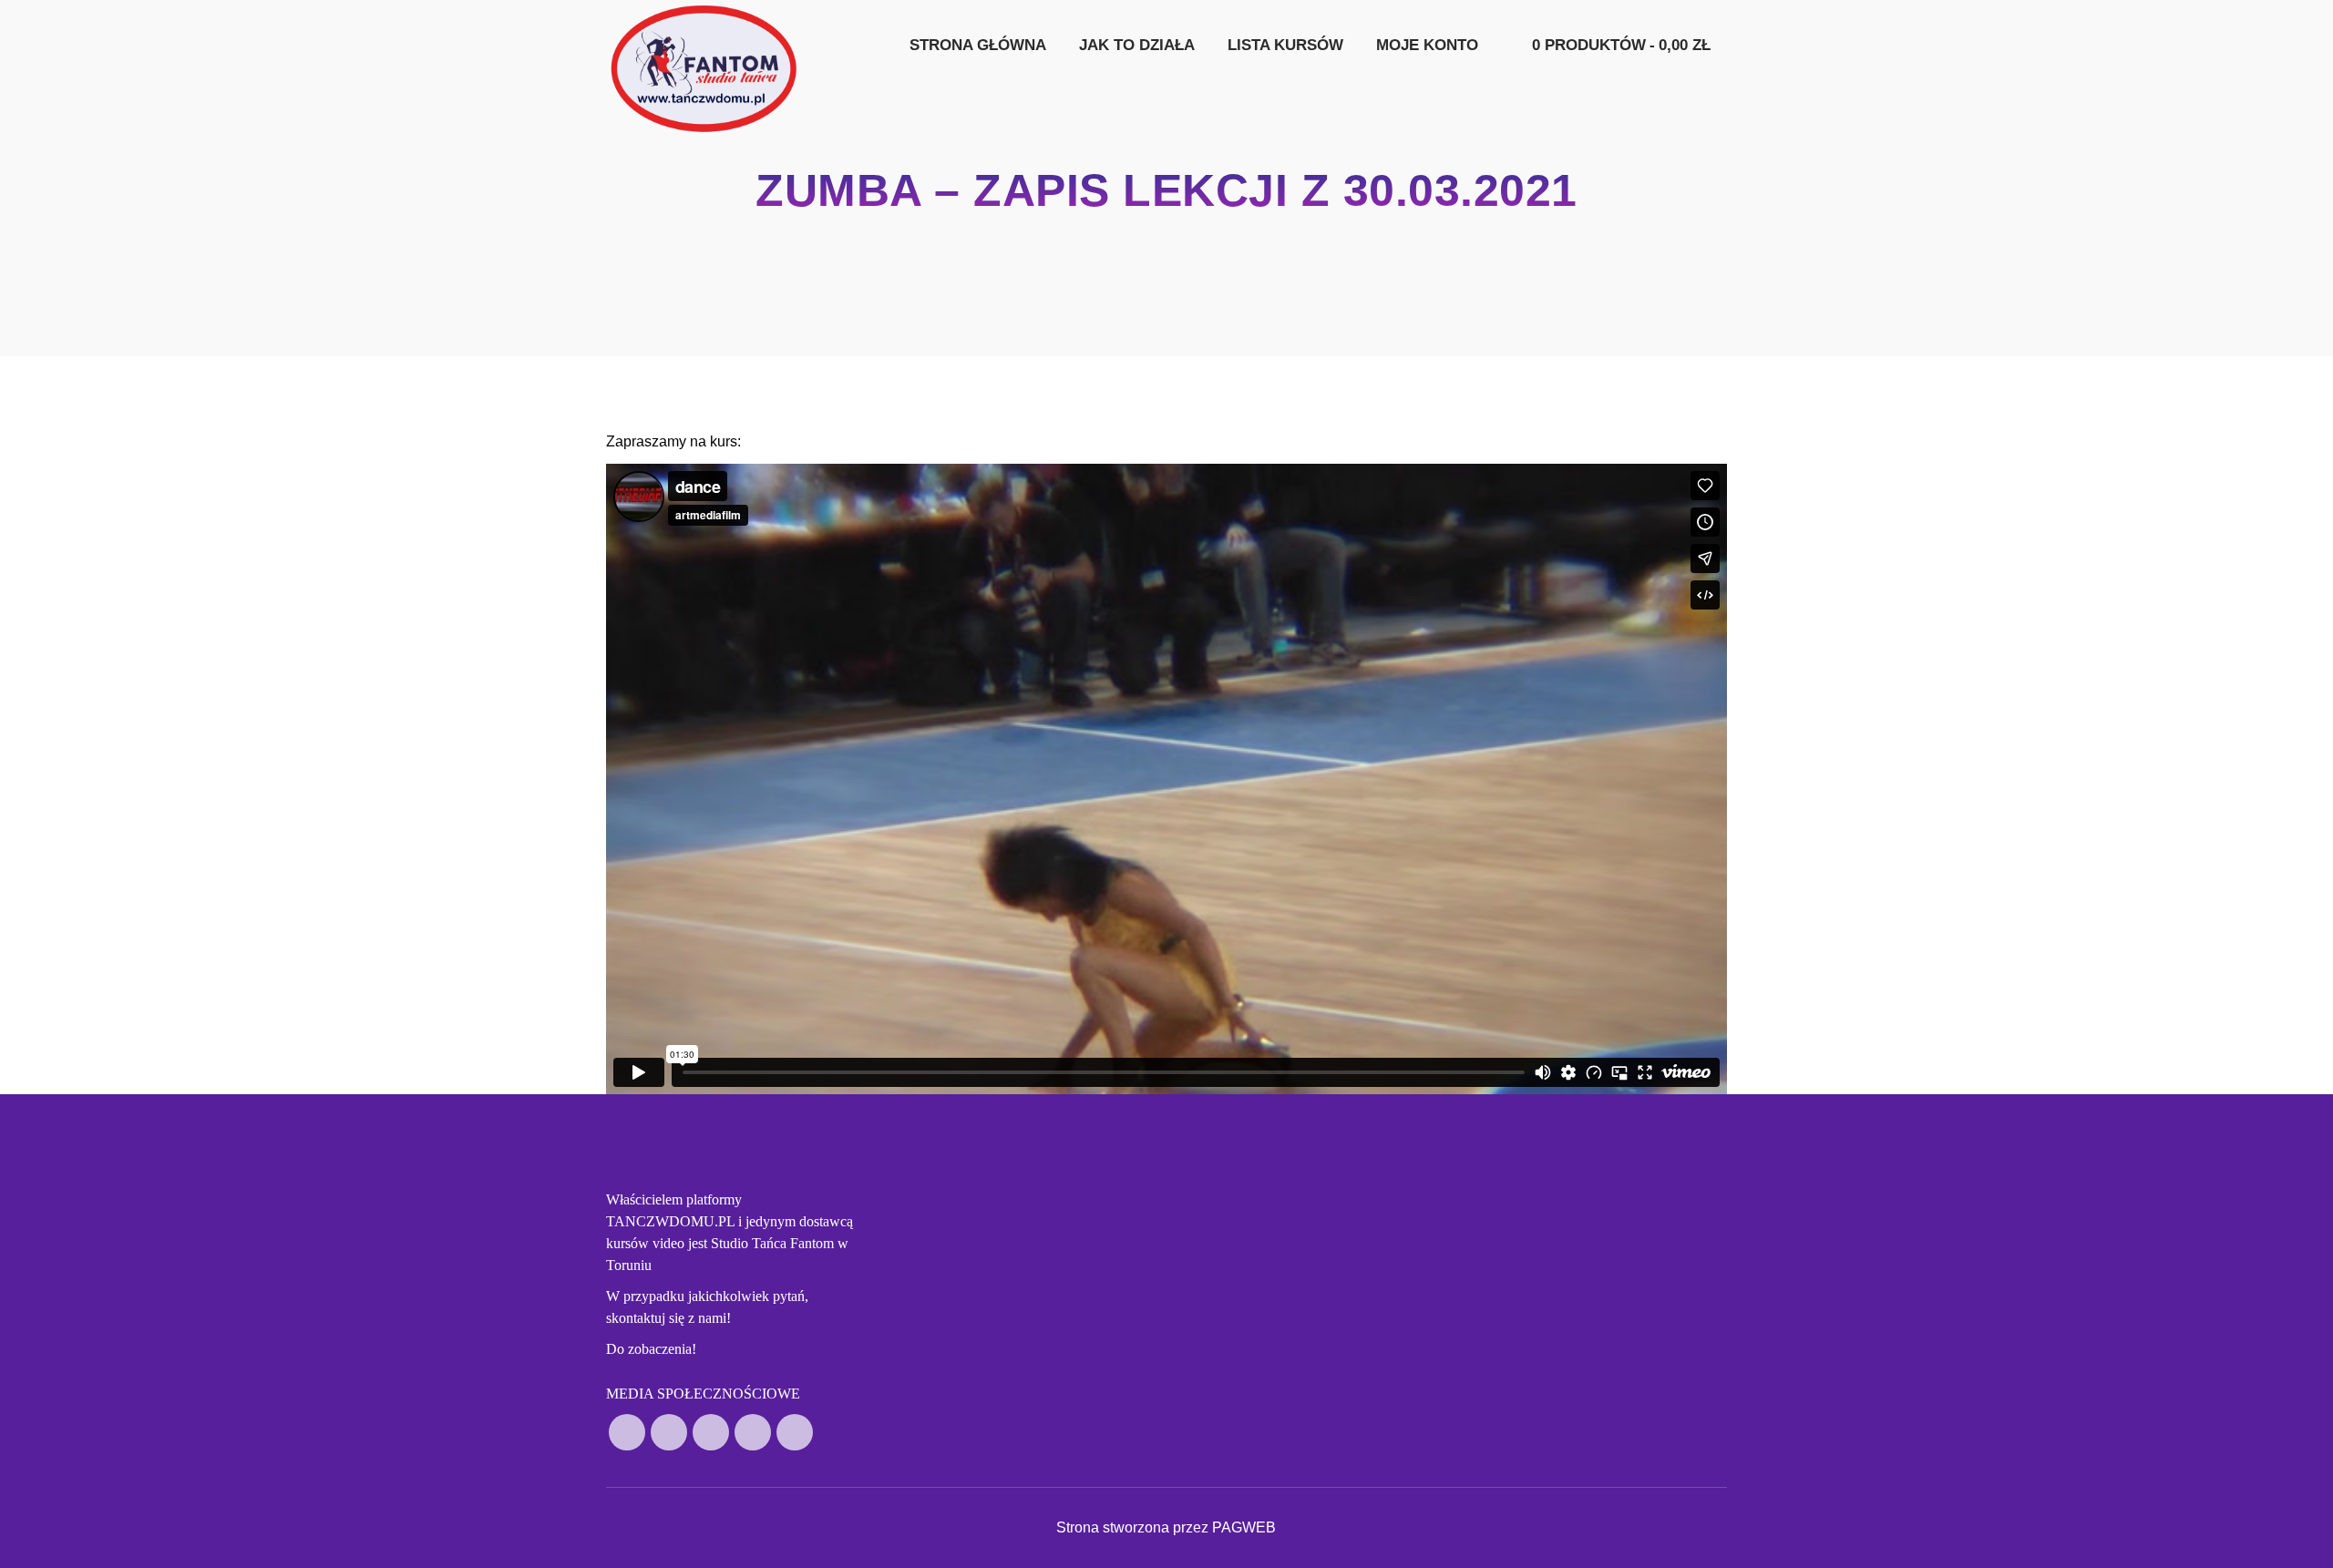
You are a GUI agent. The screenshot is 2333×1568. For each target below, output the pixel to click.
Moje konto (1427, 45)
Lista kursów (1285, 45)
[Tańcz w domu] (704, 68)
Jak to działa (1137, 45)
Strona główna (978, 45)
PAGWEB (1244, 1527)
